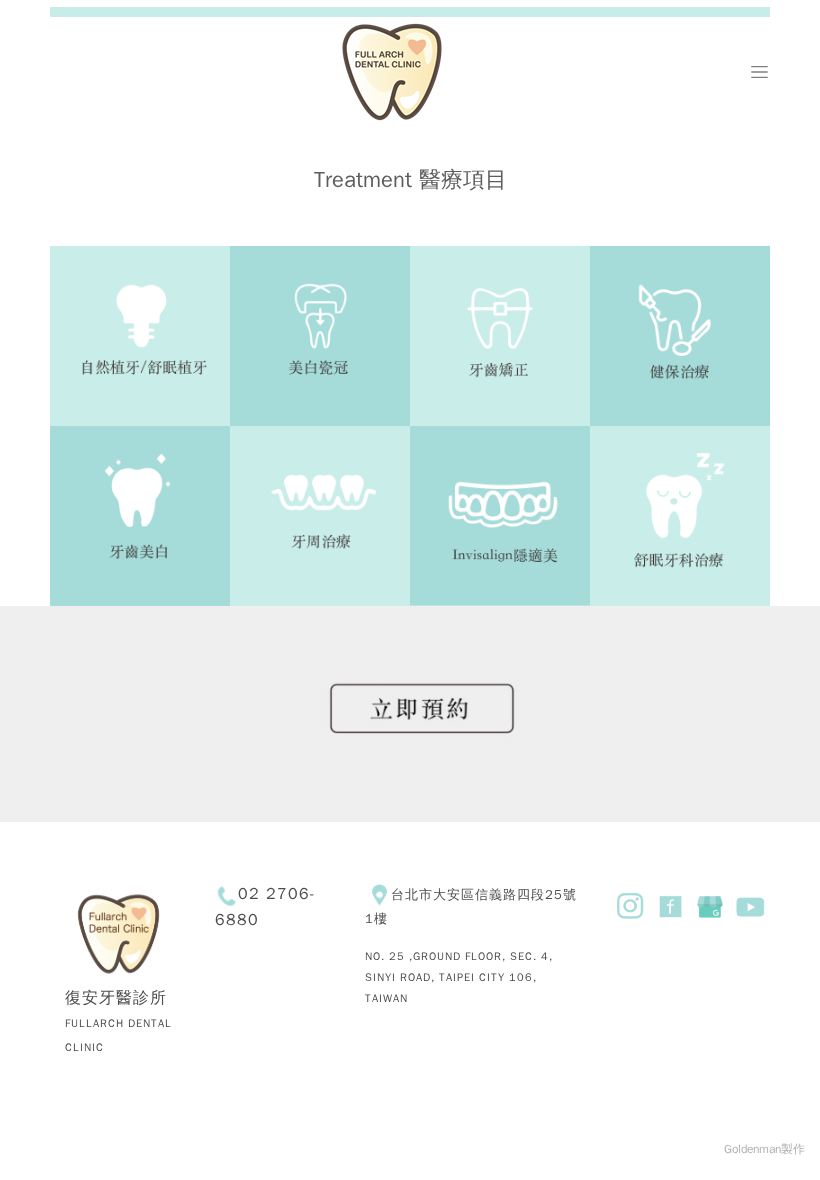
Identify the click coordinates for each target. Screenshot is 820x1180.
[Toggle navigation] (759, 71)
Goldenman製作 (764, 1149)
